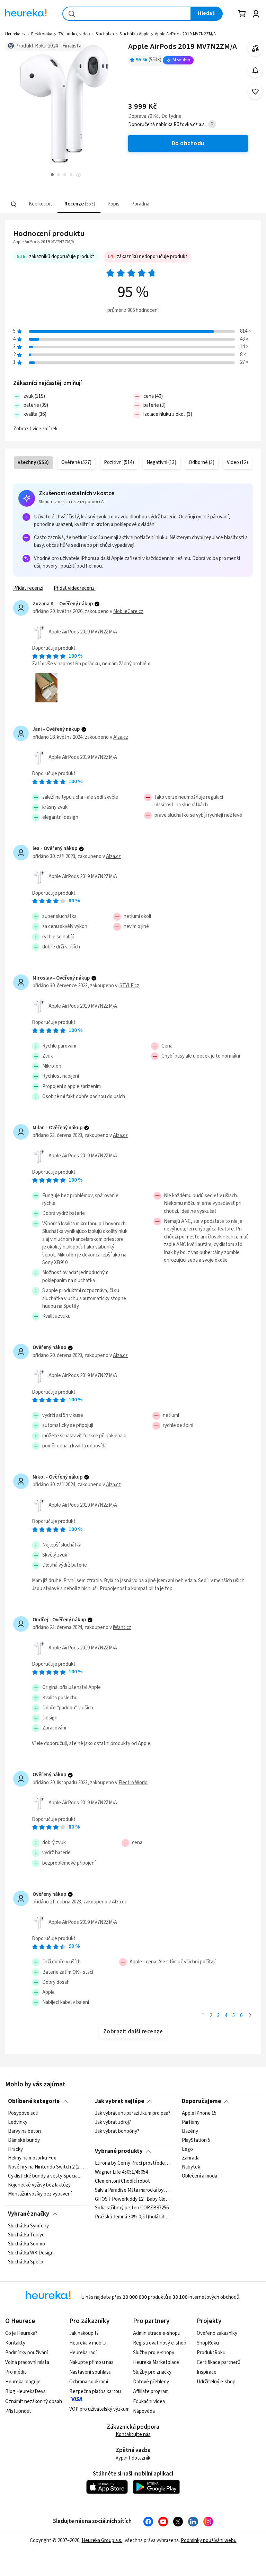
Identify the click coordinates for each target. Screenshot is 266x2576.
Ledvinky (18, 2122)
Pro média (16, 2372)
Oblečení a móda (199, 2176)
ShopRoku (208, 2343)
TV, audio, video (74, 34)
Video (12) (237, 462)
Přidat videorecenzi (75, 588)
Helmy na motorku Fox (32, 2158)
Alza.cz (121, 737)
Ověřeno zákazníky (217, 2333)
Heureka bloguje (23, 2382)
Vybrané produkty (119, 2151)
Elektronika (42, 34)
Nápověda (144, 2411)
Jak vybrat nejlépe (119, 2101)
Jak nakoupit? (84, 2333)
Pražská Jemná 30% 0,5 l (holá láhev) (133, 2217)
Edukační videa (149, 2402)
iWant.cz (122, 1627)
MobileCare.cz (128, 611)
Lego (187, 2149)
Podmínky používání (26, 2353)
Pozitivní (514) (119, 462)
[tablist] (90, 204)
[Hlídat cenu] (255, 70)
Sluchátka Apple (134, 34)
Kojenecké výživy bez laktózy (39, 2185)
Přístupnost (18, 2411)
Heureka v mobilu (88, 2343)
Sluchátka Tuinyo (26, 2235)
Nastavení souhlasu (90, 2372)
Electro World (133, 1783)
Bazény (190, 2131)
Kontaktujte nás (133, 2434)
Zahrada (191, 2158)
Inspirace (207, 2372)
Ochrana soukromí (89, 2382)
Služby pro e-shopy (154, 2353)
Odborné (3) (202, 462)
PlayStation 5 (196, 2140)
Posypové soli (23, 2113)
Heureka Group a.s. (102, 2540)
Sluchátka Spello (26, 2262)
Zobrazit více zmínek (35, 429)
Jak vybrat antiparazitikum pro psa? (133, 2113)
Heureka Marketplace (156, 2362)
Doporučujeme (201, 2101)
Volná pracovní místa (27, 2362)
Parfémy (191, 2122)
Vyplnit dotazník (133, 2458)
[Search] (14, 204)
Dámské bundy (24, 2140)
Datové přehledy (151, 2382)
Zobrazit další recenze (133, 2032)
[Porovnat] (255, 49)
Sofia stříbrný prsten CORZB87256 (132, 2208)
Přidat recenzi (28, 588)
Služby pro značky (152, 2372)
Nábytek (191, 2167)
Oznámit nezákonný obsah (34, 2402)
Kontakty (15, 2343)
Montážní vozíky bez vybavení (40, 2194)
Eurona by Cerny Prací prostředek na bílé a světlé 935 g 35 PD (133, 2163)
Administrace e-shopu (157, 2333)
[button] (40, 204)
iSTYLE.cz (129, 986)
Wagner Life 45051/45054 (121, 2172)
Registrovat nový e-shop (160, 2343)
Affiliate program (151, 2391)
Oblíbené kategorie (34, 2101)
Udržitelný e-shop (216, 2382)
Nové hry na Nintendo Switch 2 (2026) (46, 2167)
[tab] (40, 204)
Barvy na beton (24, 2131)
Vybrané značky (29, 2214)
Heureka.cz (15, 34)
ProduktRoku (211, 2353)
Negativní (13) (161, 462)
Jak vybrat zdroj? (113, 2122)
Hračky (15, 2149)
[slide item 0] (78, 176)
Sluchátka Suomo (26, 2244)
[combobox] (127, 14)
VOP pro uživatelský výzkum (99, 2409)
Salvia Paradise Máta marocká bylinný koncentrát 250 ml (133, 2190)
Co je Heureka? (21, 2333)
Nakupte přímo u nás (91, 2362)
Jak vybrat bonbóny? (117, 2131)
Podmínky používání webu (209, 2540)
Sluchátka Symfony (28, 2226)
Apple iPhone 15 (199, 2113)
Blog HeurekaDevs (25, 2391)
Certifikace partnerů (219, 2362)
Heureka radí (83, 2353)
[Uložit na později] (255, 92)
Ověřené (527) (76, 462)
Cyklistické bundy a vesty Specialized (46, 2176)
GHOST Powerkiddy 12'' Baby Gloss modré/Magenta (133, 2199)
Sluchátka (105, 34)
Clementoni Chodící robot (122, 2181)
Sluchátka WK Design (31, 2253)
